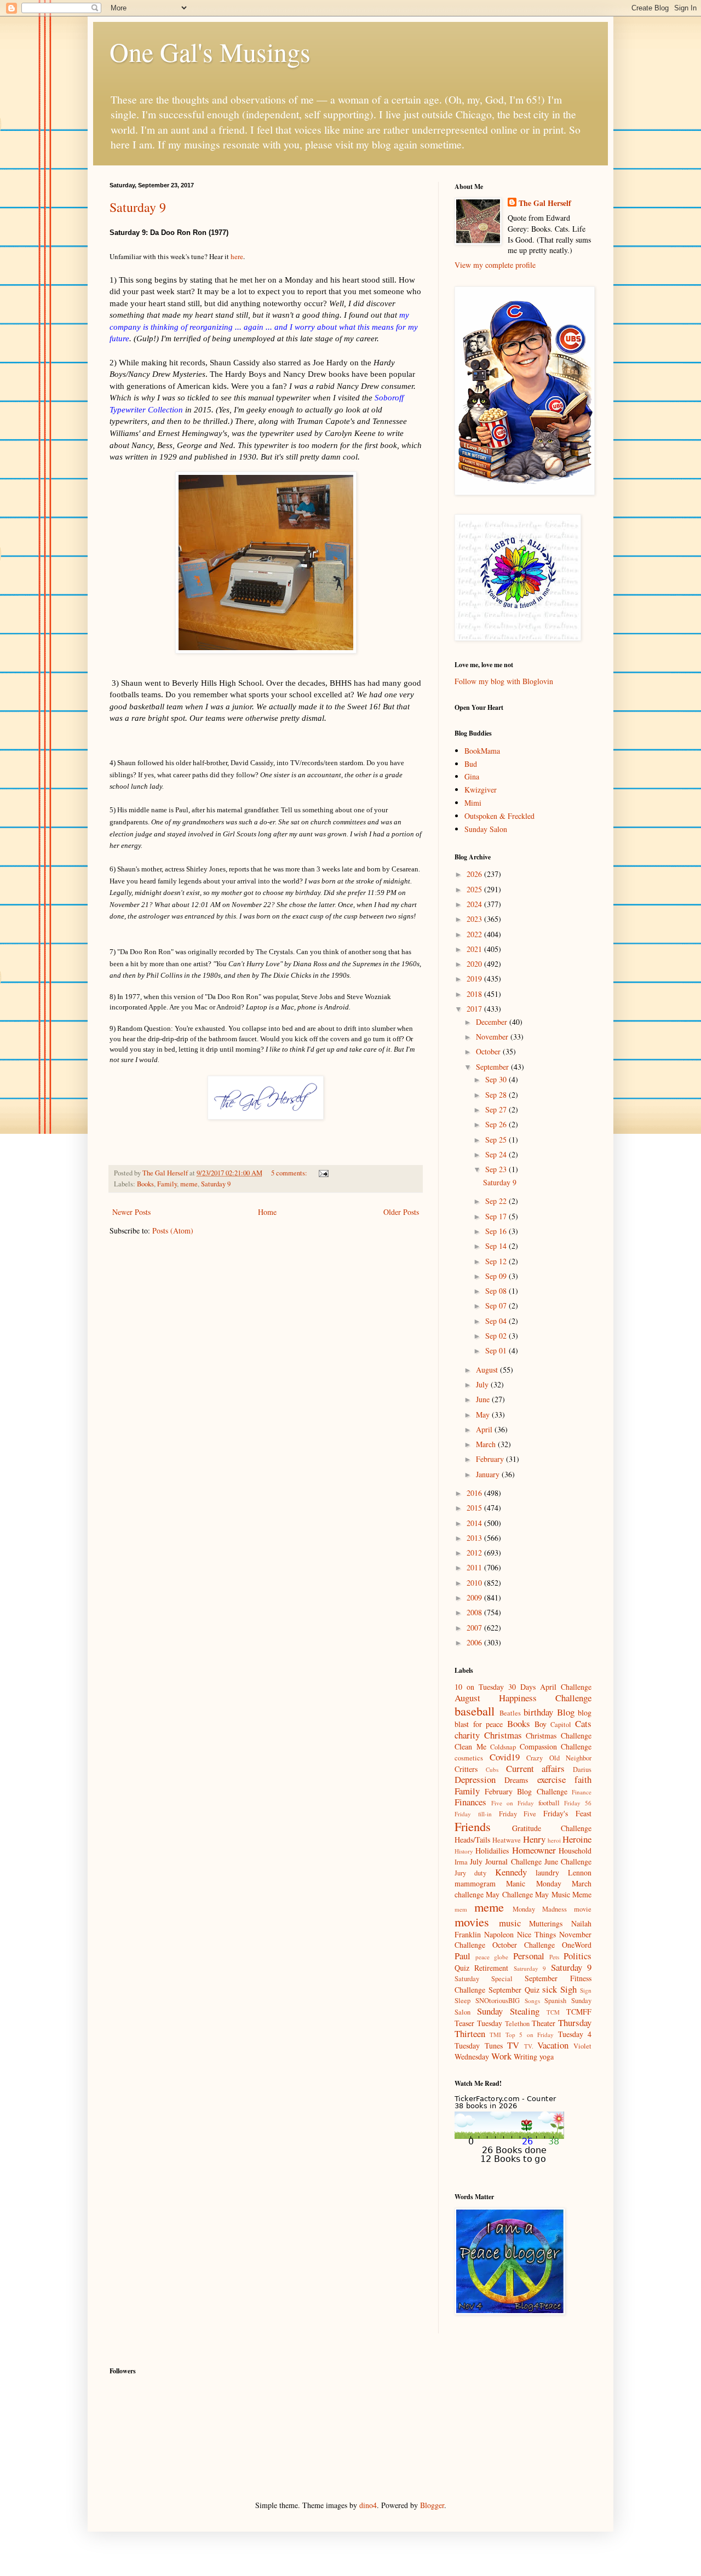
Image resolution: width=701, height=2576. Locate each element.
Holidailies (492, 1851)
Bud (471, 764)
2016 (475, 1493)
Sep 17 (497, 1216)
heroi (554, 1840)
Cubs (492, 1769)
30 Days (522, 1687)
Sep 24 (497, 1154)
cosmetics (469, 1758)
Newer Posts (131, 1212)
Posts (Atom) (173, 1230)
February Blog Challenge (526, 1791)
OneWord (577, 1945)
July (483, 1384)
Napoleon (499, 1934)
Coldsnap (503, 1747)
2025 (475, 889)
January (489, 1474)
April (485, 1429)
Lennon (580, 1872)
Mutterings (546, 1923)
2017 (475, 1009)
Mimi (473, 803)
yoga (547, 2056)
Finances (470, 1802)
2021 (475, 949)
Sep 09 (497, 1276)
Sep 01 (497, 1350)
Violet (582, 2046)
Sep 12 (497, 1261)
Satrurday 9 (530, 1968)
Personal (529, 1956)
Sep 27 (497, 1109)
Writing (525, 2056)
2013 (475, 1538)
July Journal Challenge (505, 1861)
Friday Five (518, 1814)
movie (583, 1909)
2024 (475, 904)
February (491, 1459)
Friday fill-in (473, 1814)
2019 (475, 979)
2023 (475, 919)
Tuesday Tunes (479, 2046)
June (484, 1399)
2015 (475, 1508)
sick (550, 1989)
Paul (462, 1956)
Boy (541, 1724)
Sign (586, 1990)
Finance (582, 1792)
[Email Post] (323, 1173)
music (510, 1923)
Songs (532, 2001)
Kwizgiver (481, 790)
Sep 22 (497, 1201)
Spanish (555, 2001)
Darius (582, 1769)
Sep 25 (497, 1140)
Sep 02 (497, 1336)
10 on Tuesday (479, 1687)
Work (501, 2056)
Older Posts (401, 1212)
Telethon (517, 2024)
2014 (475, 1523)
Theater (544, 2023)
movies (472, 1921)
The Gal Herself (545, 203)
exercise (551, 1779)
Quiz (462, 1968)
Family (167, 1184)
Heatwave (507, 1840)
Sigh (568, 1989)
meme (189, 1184)
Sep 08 (497, 1291)
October (489, 1051)
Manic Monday (533, 1883)
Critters (466, 1769)
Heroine (577, 1839)
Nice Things (536, 1934)
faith (583, 1779)
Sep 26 (497, 1124)
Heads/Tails (472, 1840)
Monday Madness (540, 1909)
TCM (553, 2012)
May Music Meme (563, 1894)
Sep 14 (497, 1246)
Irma (461, 1862)
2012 (475, 1553)
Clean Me (470, 1746)
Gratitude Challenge (552, 1828)
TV (513, 2045)
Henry (534, 1839)
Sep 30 (497, 1079)
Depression (475, 1779)
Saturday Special (484, 1979)
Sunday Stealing (508, 2011)
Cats (583, 1723)
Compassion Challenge (556, 1746)
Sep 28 (497, 1095)
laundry (547, 1872)
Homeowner (534, 1850)
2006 (475, 1642)
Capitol (561, 1725)
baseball (475, 1711)
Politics (578, 1956)
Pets (554, 1957)
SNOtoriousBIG (498, 2001)
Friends (473, 1826)
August (488, 1370)
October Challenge (524, 1945)
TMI (495, 2035)
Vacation (553, 2045)
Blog (566, 1712)
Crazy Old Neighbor (559, 1758)
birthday (538, 1712)
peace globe (492, 1957)
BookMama (482, 751)
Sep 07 (497, 1306)
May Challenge (509, 1894)
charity (467, 1735)
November (493, 1037)
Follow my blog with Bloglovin (504, 681)
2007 (475, 1628)
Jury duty (470, 1873)
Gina (472, 776)
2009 (475, 1597)
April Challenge (566, 1687)
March (487, 1444)
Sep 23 (497, 1169)
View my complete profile (495, 265)
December (493, 1022)
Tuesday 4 (575, 2034)
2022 (475, 934)
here (237, 256)
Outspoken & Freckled (499, 816)
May (484, 1415)
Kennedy (511, 1872)
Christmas (503, 1735)
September (493, 1067)
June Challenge (568, 1861)
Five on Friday (513, 1803)
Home (267, 1212)
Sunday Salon (486, 829)
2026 (475, 874)
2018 (475, 994)
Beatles (510, 1713)
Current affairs (536, 1768)
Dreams (516, 1780)
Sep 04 (497, 1321)
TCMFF (579, 2012)
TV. (529, 2046)
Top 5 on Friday (530, 2035)
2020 (475, 964)
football (549, 1803)
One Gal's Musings (210, 51)
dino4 (368, 2505)
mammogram (475, 1883)
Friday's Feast (567, 1813)
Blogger (432, 2505)
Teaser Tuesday (478, 2023)
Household (575, 1851)
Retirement (491, 1968)
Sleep (462, 2001)
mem (461, 1909)
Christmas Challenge (559, 1735)
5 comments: (290, 1173)
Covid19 (505, 1757)
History (464, 1851)
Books (145, 1184)
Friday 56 (578, 1803)
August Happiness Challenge (523, 1698)
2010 (475, 1583)
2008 (475, 1612)
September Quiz (514, 1990)
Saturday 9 (138, 207)
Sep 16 (497, 1231)
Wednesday (472, 2056)
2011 (475, 1567)
